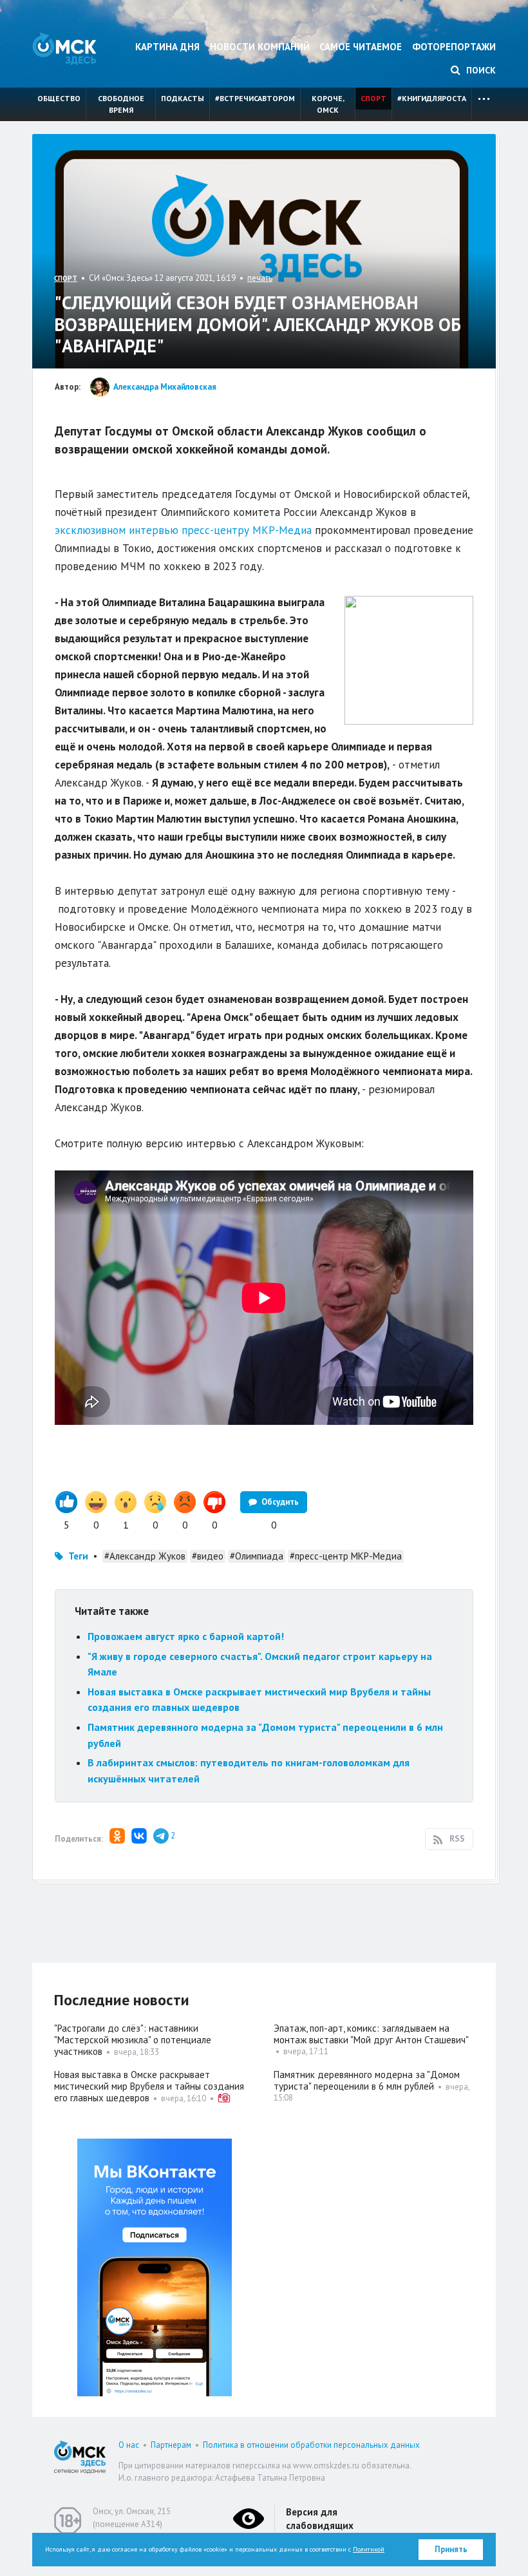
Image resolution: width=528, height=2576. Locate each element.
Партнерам (171, 2445)
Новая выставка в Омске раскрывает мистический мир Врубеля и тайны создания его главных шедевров (149, 2086)
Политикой (369, 2549)
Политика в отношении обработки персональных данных (311, 2445)
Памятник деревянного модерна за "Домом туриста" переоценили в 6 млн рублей (367, 2080)
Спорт (373, 98)
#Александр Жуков (145, 1556)
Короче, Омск (328, 104)
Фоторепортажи (454, 47)
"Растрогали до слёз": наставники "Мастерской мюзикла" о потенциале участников (133, 2040)
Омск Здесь (64, 49)
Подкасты (183, 98)
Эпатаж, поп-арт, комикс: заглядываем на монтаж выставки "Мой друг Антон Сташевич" (371, 2034)
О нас (129, 2445)
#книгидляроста (432, 98)
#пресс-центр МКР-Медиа (346, 1556)
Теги (78, 1556)
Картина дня (167, 47)
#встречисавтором (255, 98)
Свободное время (121, 104)
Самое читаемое (361, 47)
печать (260, 278)
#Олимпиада (257, 1556)
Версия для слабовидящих (320, 2519)
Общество (59, 98)
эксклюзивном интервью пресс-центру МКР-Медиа (183, 530)
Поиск (480, 70)
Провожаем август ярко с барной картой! (186, 1636)
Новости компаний (260, 47)
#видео (208, 1556)
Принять (451, 2549)
